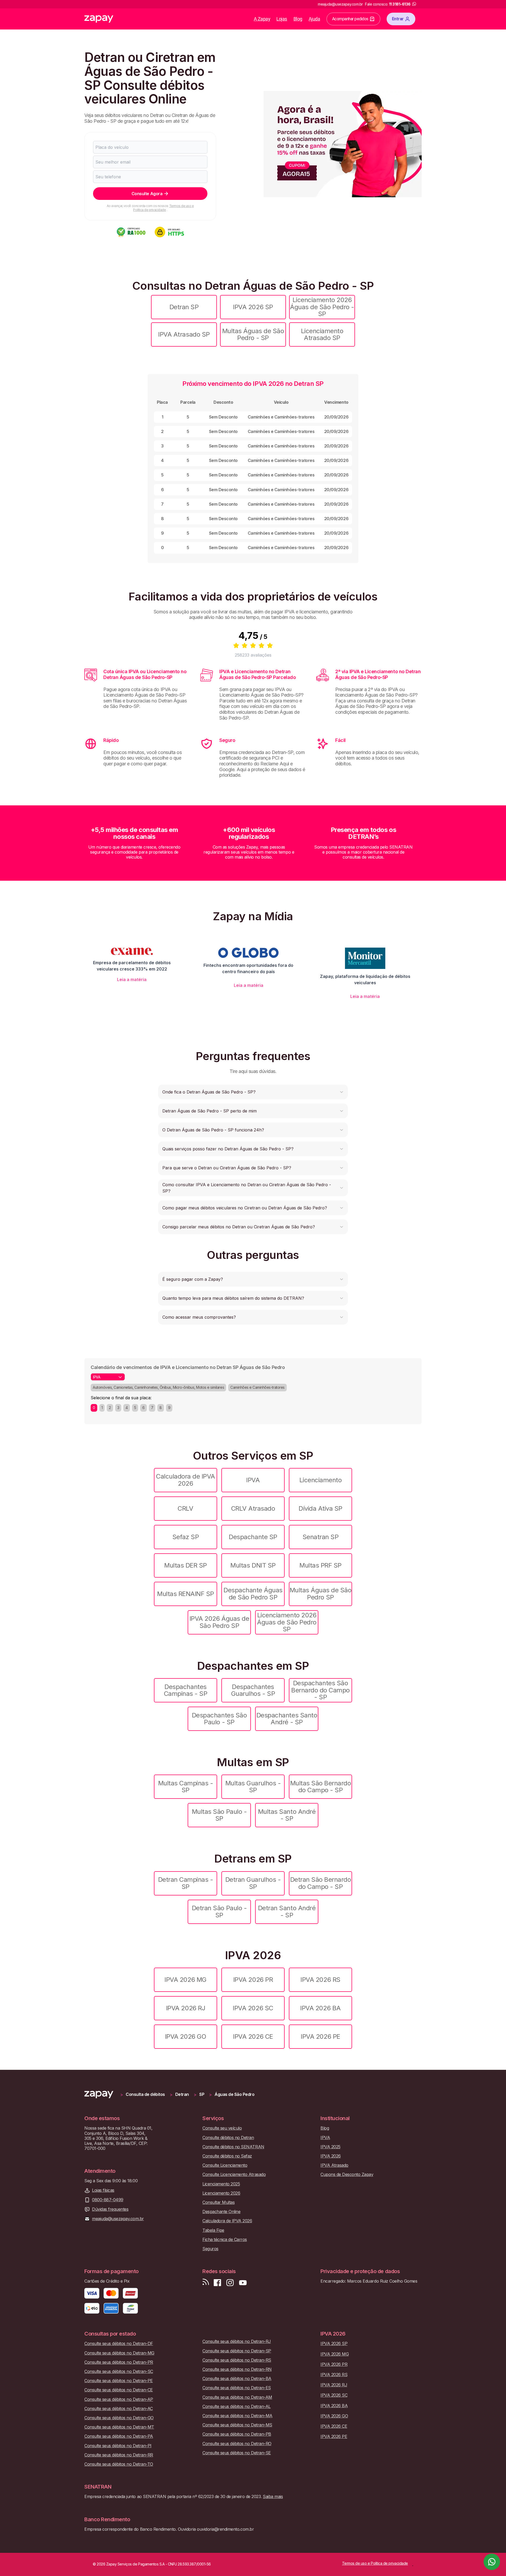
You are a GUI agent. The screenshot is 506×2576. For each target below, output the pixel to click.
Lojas (282, 19)
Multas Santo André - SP (287, 1815)
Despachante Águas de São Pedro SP (253, 1594)
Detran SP (184, 307)
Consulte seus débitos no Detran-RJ (237, 2341)
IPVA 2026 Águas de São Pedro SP (219, 1622)
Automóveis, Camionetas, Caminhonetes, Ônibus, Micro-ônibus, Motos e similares (158, 1387)
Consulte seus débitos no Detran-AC (119, 2409)
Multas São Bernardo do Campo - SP (321, 1787)
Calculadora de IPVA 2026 (186, 1480)
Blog (298, 19)
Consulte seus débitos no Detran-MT (119, 2427)
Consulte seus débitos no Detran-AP (119, 2399)
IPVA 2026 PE (320, 2036)
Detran (182, 2094)
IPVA (253, 1480)
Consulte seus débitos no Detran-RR (119, 2455)
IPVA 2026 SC (253, 2008)
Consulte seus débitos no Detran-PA (119, 2436)
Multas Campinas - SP (186, 1787)
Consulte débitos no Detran (228, 2138)
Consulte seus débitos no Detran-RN (237, 2369)
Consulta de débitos (145, 2094)
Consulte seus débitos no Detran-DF (119, 2344)
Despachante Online (221, 2212)
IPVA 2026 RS (320, 1980)
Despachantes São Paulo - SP (219, 1719)
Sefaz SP (186, 1537)
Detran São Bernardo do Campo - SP (321, 1883)
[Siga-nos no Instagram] (230, 2283)
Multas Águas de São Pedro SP (321, 1594)
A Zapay (262, 19)
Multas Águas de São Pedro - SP (253, 334)
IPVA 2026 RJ (186, 2008)
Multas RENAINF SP (186, 1594)
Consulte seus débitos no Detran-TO (119, 2464)
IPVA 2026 (331, 2156)
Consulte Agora (147, 194)
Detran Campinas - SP (186, 1883)
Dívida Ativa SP (320, 1508)
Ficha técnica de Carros (225, 2240)
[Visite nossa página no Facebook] (217, 2283)
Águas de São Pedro (234, 2094)
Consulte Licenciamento (225, 2165)
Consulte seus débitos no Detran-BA (237, 2379)
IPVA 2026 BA (320, 2008)
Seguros (210, 2249)
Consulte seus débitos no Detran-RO (237, 2444)
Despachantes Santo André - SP (287, 1719)
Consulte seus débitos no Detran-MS (237, 2425)
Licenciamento (321, 1480)
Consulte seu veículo (222, 2128)
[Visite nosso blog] (206, 2283)
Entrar (398, 19)
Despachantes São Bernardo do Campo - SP (320, 1690)
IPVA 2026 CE (253, 2036)
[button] (253, 1092)
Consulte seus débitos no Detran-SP (237, 2351)
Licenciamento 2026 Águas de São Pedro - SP (322, 307)
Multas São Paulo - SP (219, 1815)
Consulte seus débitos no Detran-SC (119, 2371)
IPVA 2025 (330, 2147)
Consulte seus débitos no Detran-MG (119, 2353)
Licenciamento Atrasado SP (322, 334)
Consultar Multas (218, 2202)
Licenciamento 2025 (221, 2184)
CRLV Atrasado (253, 1508)
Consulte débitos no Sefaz (227, 2156)
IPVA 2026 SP (253, 307)
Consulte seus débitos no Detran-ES (237, 2388)
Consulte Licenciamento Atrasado (234, 2174)
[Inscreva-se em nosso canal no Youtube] (243, 2283)
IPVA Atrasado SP (184, 334)
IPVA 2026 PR (253, 1980)
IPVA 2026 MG (185, 1980)
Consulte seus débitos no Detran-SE (237, 2453)
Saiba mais (273, 2496)
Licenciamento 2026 (221, 2193)
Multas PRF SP (320, 1565)
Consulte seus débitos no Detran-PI (118, 2446)
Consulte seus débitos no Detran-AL (237, 2407)
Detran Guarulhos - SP (253, 1883)
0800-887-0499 (108, 2200)
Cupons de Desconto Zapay (347, 2174)
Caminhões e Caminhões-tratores (257, 1387)
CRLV (185, 1508)
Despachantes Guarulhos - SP (253, 1690)
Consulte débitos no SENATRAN (233, 2147)
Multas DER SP (186, 1565)
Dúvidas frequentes (110, 2209)
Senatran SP (321, 1537)
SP (202, 2094)
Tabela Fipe (213, 2230)
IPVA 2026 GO (186, 2036)
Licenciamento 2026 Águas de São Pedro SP (287, 1622)
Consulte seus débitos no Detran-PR (119, 2362)
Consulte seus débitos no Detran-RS (237, 2360)
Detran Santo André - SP (287, 1911)
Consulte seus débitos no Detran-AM (237, 2397)
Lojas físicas (103, 2190)
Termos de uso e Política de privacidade (163, 208)
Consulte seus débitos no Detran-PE (119, 2381)
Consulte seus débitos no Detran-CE (119, 2390)
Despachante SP (253, 1537)
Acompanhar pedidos (350, 19)
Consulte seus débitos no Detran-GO (119, 2418)
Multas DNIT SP (253, 1565)
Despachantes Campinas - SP (186, 1690)
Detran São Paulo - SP (219, 1911)
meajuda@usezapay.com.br (118, 2219)
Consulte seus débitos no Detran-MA (237, 2416)
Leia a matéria (132, 979)
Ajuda (314, 19)
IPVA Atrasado (334, 2165)
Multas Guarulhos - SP (253, 1787)
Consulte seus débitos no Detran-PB (237, 2434)
